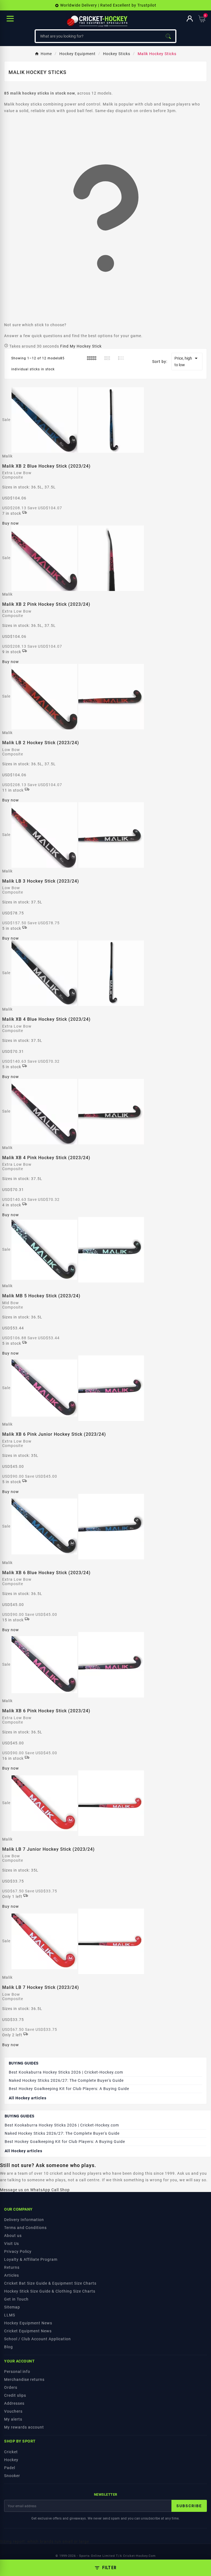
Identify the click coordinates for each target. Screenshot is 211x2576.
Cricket (11, 2452)
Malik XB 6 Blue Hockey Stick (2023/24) (46, 1573)
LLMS (10, 2315)
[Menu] (10, 19)
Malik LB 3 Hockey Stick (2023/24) (41, 881)
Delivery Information (24, 2220)
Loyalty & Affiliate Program (31, 2259)
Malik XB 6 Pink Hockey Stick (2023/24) (46, 1711)
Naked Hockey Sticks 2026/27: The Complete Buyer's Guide (66, 2080)
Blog (9, 2347)
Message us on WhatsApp (25, 2190)
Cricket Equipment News (28, 2331)
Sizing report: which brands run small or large (45, 2541)
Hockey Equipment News (28, 2323)
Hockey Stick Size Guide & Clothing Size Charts (50, 2291)
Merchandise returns (24, 2379)
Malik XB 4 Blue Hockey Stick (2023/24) (46, 1019)
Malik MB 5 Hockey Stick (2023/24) (41, 1296)
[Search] (168, 36)
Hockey (11, 2460)
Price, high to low (187, 361)
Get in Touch (16, 2299)
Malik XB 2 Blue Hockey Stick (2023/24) (46, 466)
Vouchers (13, 2411)
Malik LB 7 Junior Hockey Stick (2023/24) (48, 1849)
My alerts (13, 2419)
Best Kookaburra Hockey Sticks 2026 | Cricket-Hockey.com (66, 2072)
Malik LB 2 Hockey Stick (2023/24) (41, 743)
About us (13, 2236)
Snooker (12, 2476)
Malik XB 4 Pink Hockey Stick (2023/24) (46, 1158)
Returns (12, 2267)
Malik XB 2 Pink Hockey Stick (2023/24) (46, 604)
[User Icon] (190, 19)
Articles (12, 2275)
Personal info (17, 2372)
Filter (109, 2568)
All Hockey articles (28, 2098)
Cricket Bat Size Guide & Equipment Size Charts (50, 2283)
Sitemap (12, 2307)
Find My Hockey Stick (81, 346)
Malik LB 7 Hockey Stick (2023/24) (41, 1987)
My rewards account (24, 2427)
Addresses (14, 2403)
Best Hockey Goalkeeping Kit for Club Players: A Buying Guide (69, 2089)
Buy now (11, 523)
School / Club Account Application (38, 2339)
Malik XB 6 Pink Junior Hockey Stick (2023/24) (54, 1434)
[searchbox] (98, 36)
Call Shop (61, 2190)
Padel (10, 2468)
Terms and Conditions (25, 2228)
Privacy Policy (18, 2251)
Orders (11, 2387)
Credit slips (15, 2395)
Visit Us (12, 2244)
